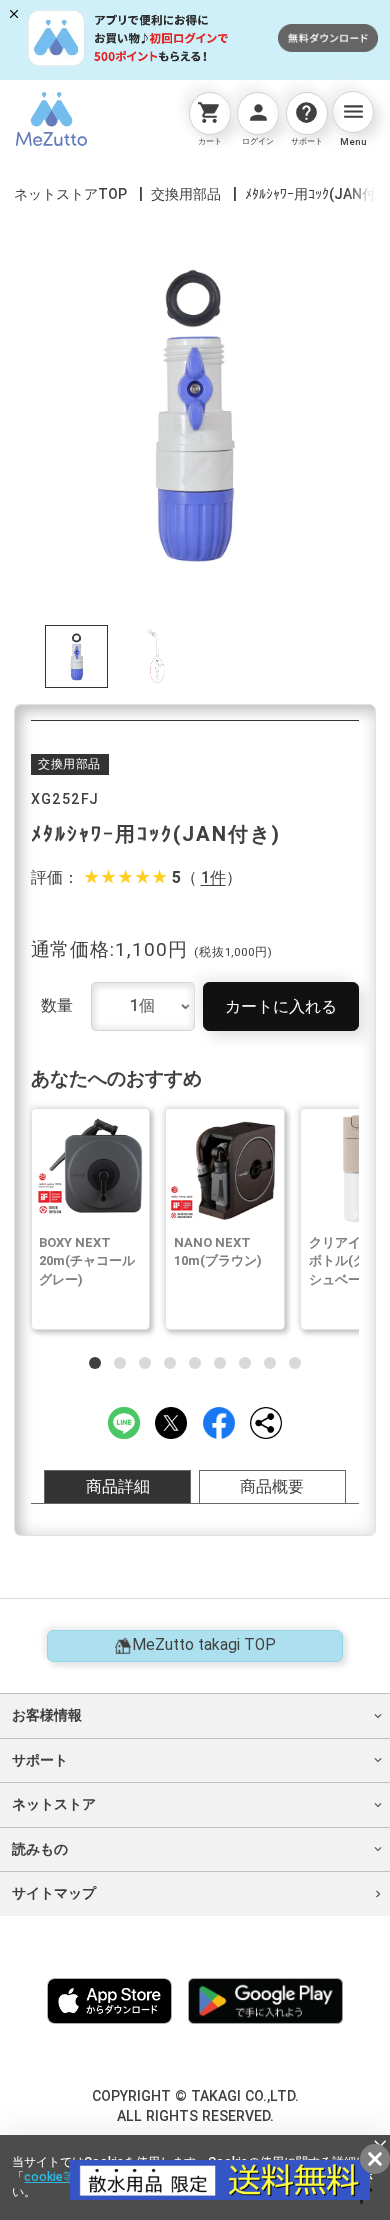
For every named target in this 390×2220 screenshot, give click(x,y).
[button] (95, 1363)
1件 (213, 879)
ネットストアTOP (70, 194)
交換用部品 (186, 194)
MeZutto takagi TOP (204, 1645)
